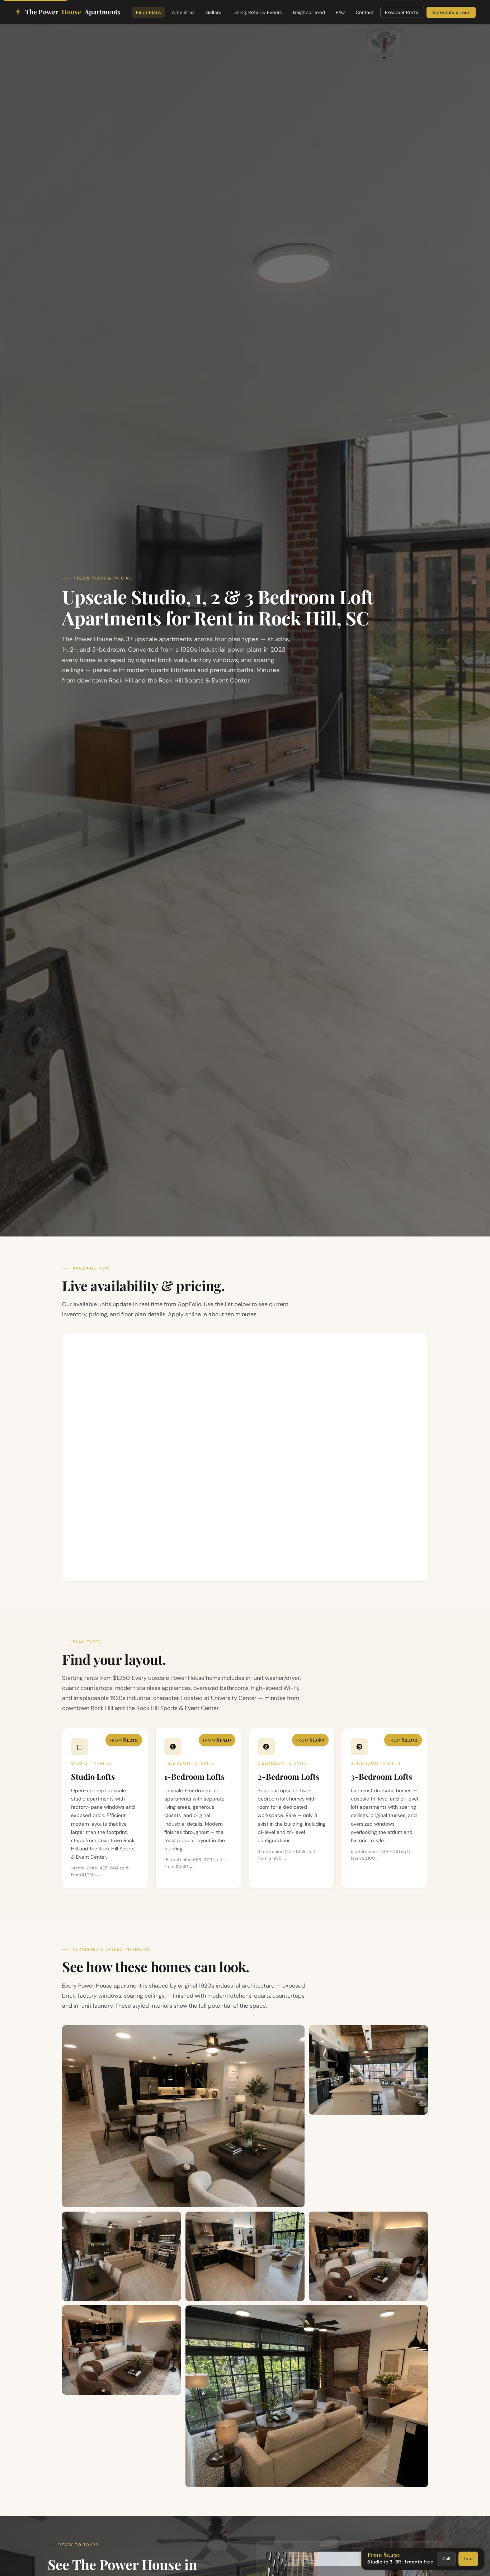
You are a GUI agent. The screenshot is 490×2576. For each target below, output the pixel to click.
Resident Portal (402, 12)
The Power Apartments (73, 12)
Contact (365, 12)
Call (446, 2559)
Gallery (214, 12)
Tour (468, 2559)
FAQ (340, 12)
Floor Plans (149, 12)
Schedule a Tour (451, 12)
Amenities (183, 12)
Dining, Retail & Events (257, 12)
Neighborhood (309, 12)
